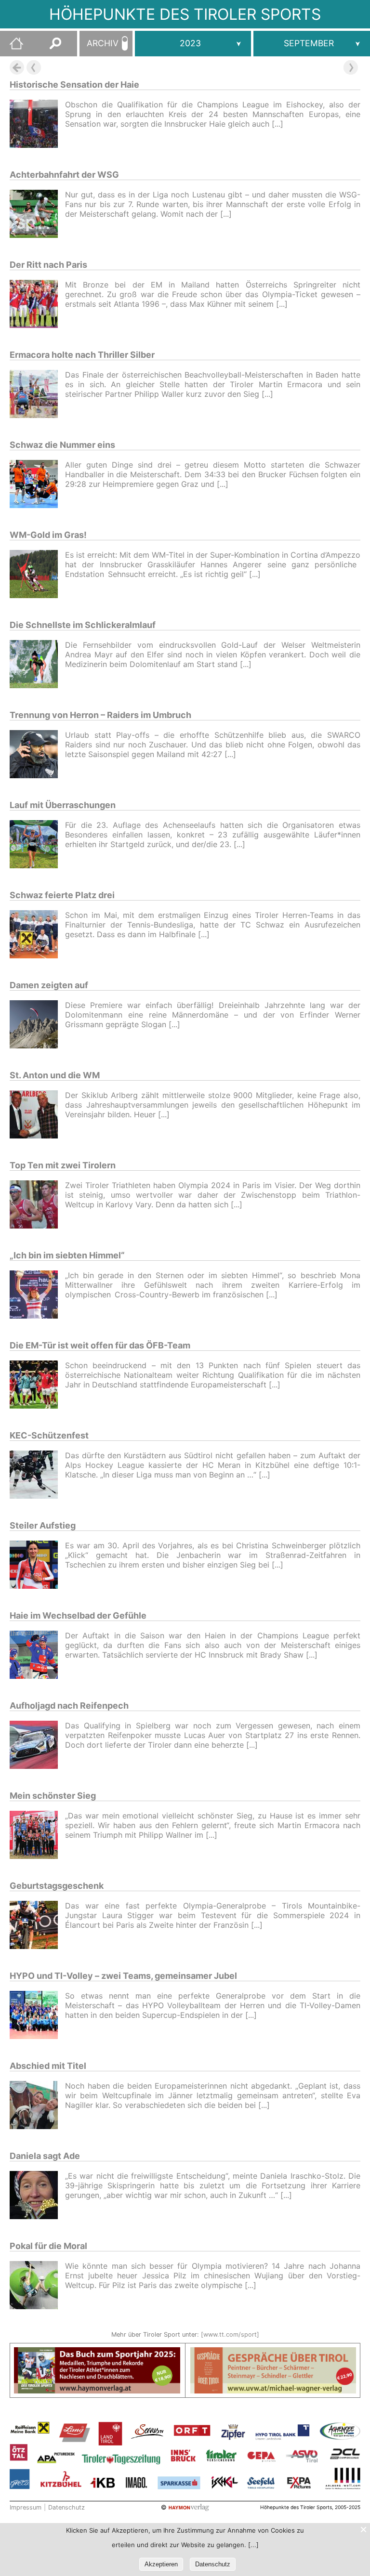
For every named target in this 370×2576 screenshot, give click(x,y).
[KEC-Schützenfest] (37, 1476)
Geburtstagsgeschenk (57, 1886)
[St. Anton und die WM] (37, 1116)
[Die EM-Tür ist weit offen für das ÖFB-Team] (37, 1386)
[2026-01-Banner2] (273, 2353)
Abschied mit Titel (48, 2066)
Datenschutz (66, 2507)
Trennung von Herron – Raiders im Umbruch (100, 715)
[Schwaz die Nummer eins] (37, 485)
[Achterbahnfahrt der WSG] (37, 215)
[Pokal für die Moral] (37, 2286)
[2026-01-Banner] (97, 2353)
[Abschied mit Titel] (37, 2106)
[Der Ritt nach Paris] (37, 305)
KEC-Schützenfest (49, 1435)
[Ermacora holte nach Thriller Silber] (37, 395)
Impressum (26, 2507)
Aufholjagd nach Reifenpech (69, 1706)
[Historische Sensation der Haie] (37, 125)
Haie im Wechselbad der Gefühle (78, 1615)
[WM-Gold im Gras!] (37, 575)
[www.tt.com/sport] (230, 2334)
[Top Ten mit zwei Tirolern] (37, 1206)
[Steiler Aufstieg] (37, 1566)
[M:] (312, 44)
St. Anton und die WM (55, 1075)
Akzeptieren (161, 2564)
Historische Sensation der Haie (74, 85)
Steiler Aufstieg (43, 1525)
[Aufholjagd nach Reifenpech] (37, 1746)
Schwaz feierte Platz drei (62, 895)
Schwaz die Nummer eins (62, 445)
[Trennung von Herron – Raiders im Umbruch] (37, 755)
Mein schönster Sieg (53, 1796)
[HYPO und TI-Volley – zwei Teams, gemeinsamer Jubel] (37, 2016)
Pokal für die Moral (48, 2246)
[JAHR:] (193, 44)
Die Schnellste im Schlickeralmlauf (83, 625)
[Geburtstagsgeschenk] (37, 1926)
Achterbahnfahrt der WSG (64, 175)
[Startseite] (12, 47)
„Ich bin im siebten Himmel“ (67, 1255)
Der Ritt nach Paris (48, 265)
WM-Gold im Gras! (48, 535)
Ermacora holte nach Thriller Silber (82, 355)
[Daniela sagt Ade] (37, 2196)
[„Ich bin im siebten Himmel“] (37, 1296)
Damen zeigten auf (49, 985)
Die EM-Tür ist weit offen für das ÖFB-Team (100, 1345)
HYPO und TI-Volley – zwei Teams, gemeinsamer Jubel (123, 1976)
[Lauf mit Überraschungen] (37, 845)
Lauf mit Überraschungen (63, 805)
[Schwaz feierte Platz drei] (37, 935)
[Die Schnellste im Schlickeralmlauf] (37, 665)
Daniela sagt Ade (45, 2156)
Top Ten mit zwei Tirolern (63, 1165)
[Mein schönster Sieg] (37, 1836)
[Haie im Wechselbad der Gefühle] (37, 1656)
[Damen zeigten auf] (37, 1026)
